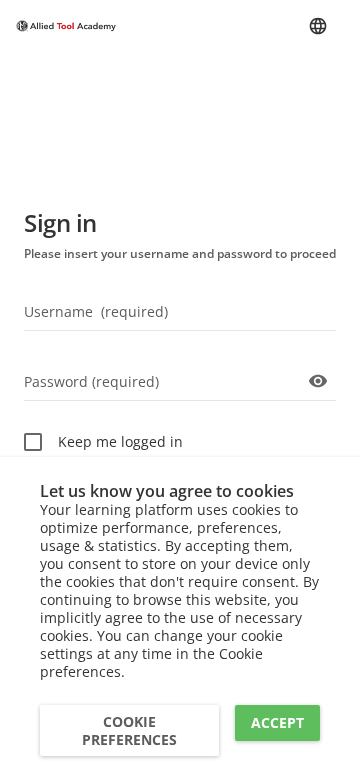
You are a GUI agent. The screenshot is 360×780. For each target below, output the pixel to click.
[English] (318, 26)
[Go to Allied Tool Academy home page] (66, 26)
